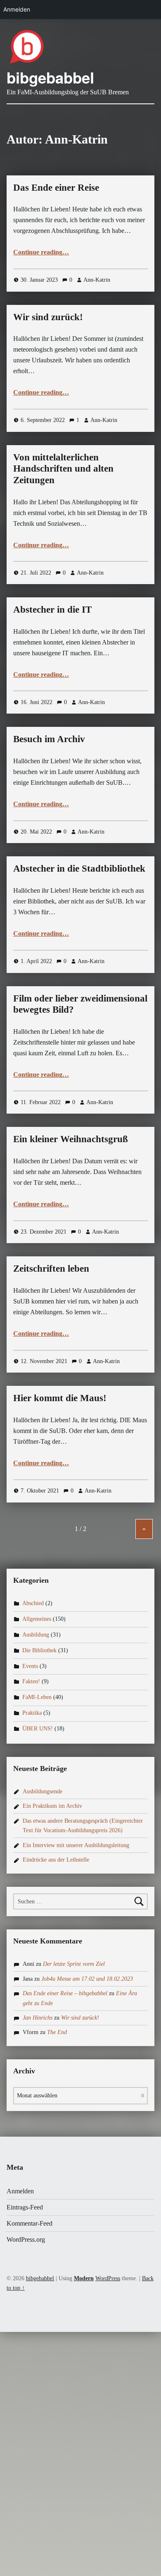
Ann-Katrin (97, 280)
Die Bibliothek (39, 1650)
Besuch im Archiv (49, 739)
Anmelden (20, 2191)
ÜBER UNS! (38, 1728)
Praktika (32, 1713)
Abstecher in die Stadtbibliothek (79, 868)
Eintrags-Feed (25, 2207)
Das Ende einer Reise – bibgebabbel (65, 1993)
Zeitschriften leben (51, 1268)
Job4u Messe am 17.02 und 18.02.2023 (87, 1979)
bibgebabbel (50, 77)
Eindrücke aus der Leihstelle (56, 1860)
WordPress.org (26, 2239)
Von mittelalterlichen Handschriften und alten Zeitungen (63, 469)
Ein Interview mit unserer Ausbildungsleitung (76, 1845)
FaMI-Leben (37, 1697)
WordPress (108, 2278)
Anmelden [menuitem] (17, 9)
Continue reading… (41, 252)
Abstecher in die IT (52, 609)
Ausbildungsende (43, 1791)
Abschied (33, 1603)
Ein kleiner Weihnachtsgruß (71, 1139)
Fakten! (31, 1682)
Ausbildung (36, 1634)
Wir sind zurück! (48, 317)
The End (57, 2032)
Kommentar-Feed (30, 2223)
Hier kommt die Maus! (60, 1398)
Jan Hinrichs (38, 2018)
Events (30, 1666)
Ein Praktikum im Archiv (52, 1806)
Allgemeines (37, 1619)
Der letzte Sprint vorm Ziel (74, 1964)
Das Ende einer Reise (56, 187)
